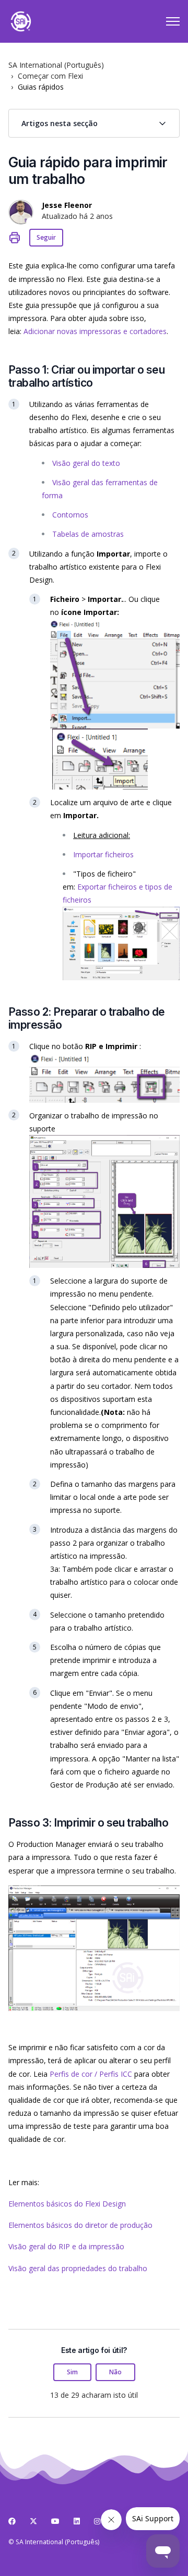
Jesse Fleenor (67, 205)
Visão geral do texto (86, 463)
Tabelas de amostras (88, 534)
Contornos (70, 515)
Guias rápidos (41, 87)
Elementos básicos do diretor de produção (80, 2225)
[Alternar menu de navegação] (173, 21)
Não (115, 2372)
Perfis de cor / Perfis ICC (91, 2074)
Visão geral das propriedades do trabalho (78, 2268)
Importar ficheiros (103, 854)
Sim (72, 2372)
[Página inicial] (21, 21)
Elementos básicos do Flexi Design (67, 2204)
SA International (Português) (56, 65)
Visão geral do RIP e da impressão (66, 2246)
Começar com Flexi (50, 76)
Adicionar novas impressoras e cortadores (95, 331)
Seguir (46, 237)
